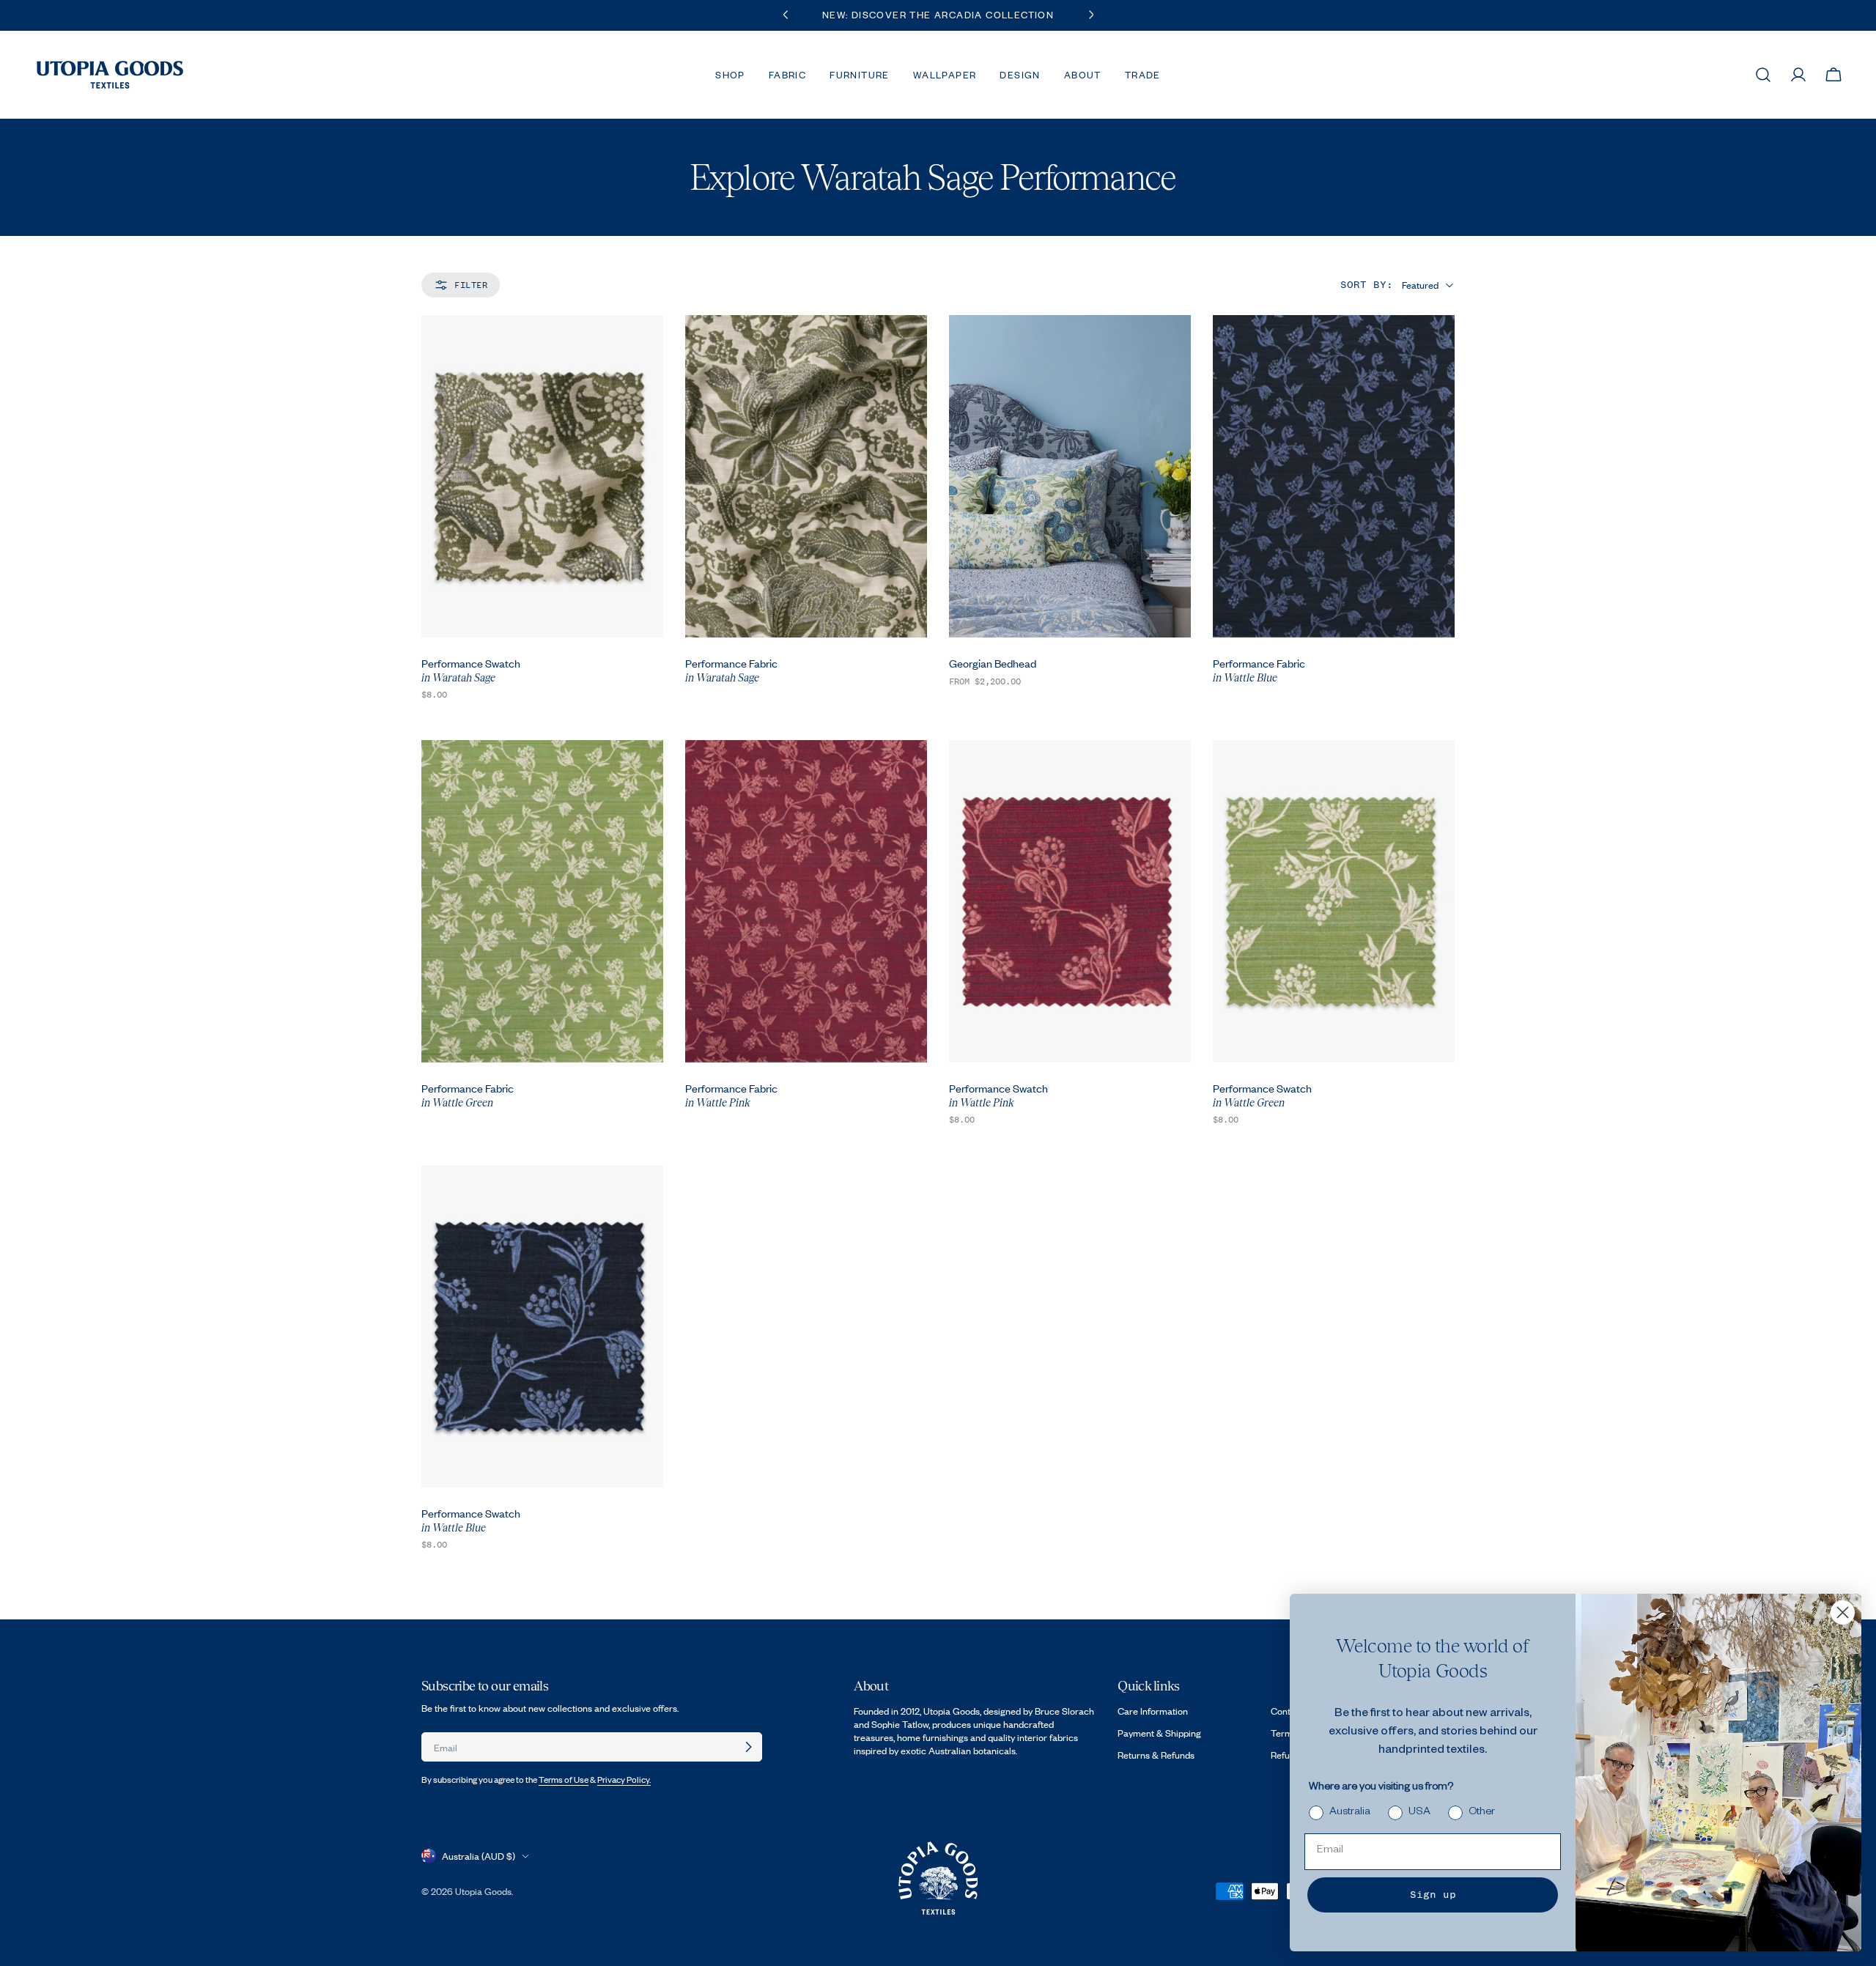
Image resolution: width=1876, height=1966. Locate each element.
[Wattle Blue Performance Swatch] (542, 1326)
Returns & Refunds (1156, 1755)
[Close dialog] (1843, 1612)
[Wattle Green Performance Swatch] (1334, 901)
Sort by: (1367, 285)
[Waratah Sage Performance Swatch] (542, 476)
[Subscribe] (748, 1747)
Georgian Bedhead (993, 663)
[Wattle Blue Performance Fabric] (1334, 476)
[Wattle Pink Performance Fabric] (806, 901)
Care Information (1153, 1711)
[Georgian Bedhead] (1070, 476)
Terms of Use (564, 1780)
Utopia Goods (483, 1891)
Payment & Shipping (1159, 1733)
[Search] (1763, 75)
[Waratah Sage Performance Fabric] (806, 476)
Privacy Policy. (624, 1780)
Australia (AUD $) (479, 1856)
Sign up (1433, 1895)
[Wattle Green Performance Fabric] (542, 901)
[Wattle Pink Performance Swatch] (1070, 901)
